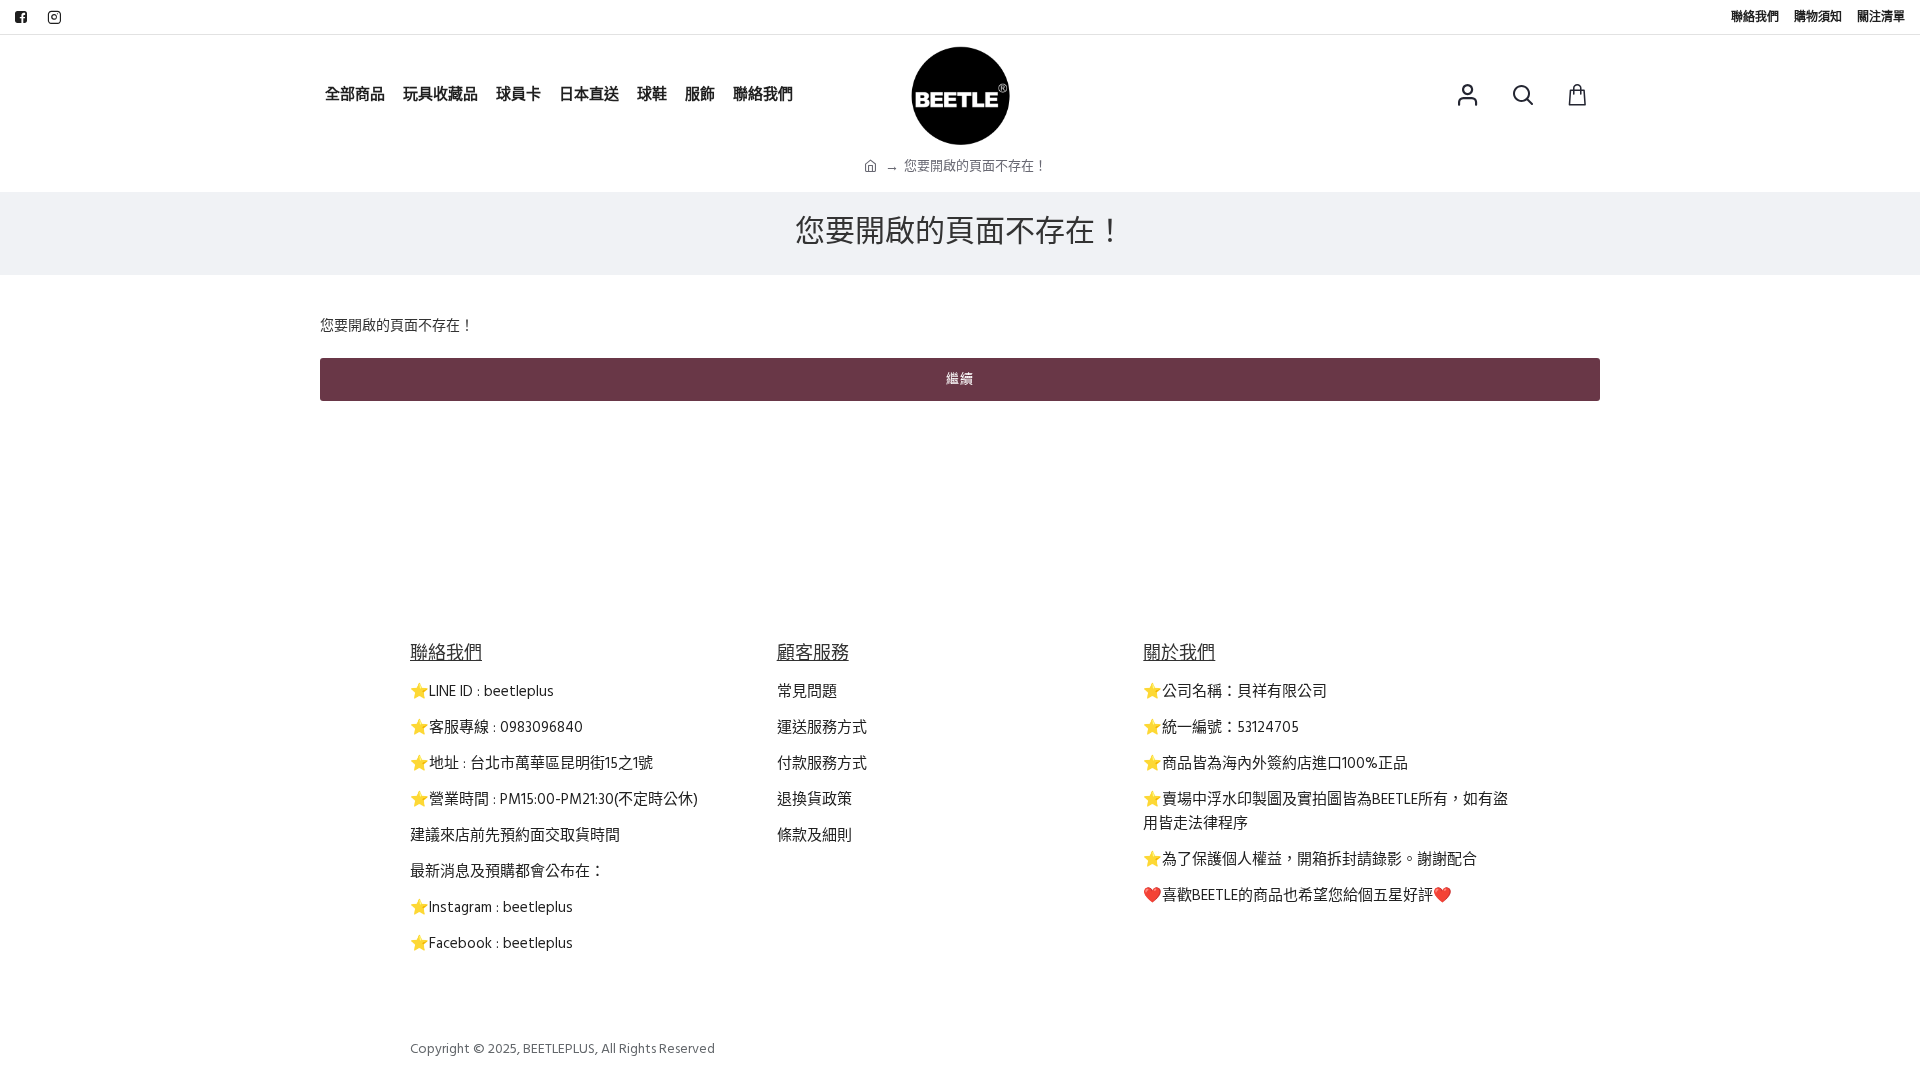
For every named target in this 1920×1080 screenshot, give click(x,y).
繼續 (960, 379)
